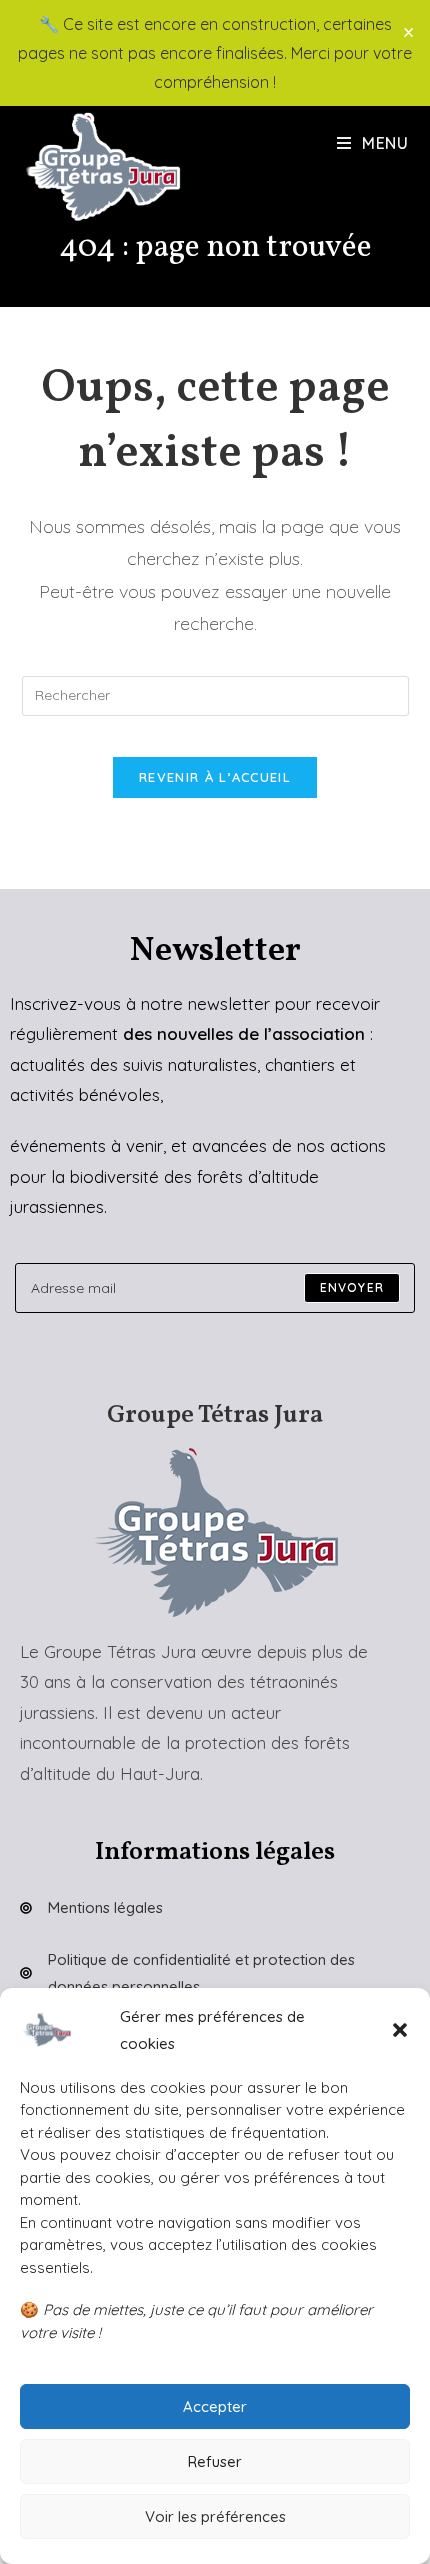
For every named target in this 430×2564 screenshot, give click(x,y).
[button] (400, 2030)
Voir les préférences (215, 2516)
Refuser (215, 2461)
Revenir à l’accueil (215, 777)
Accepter (215, 2406)
